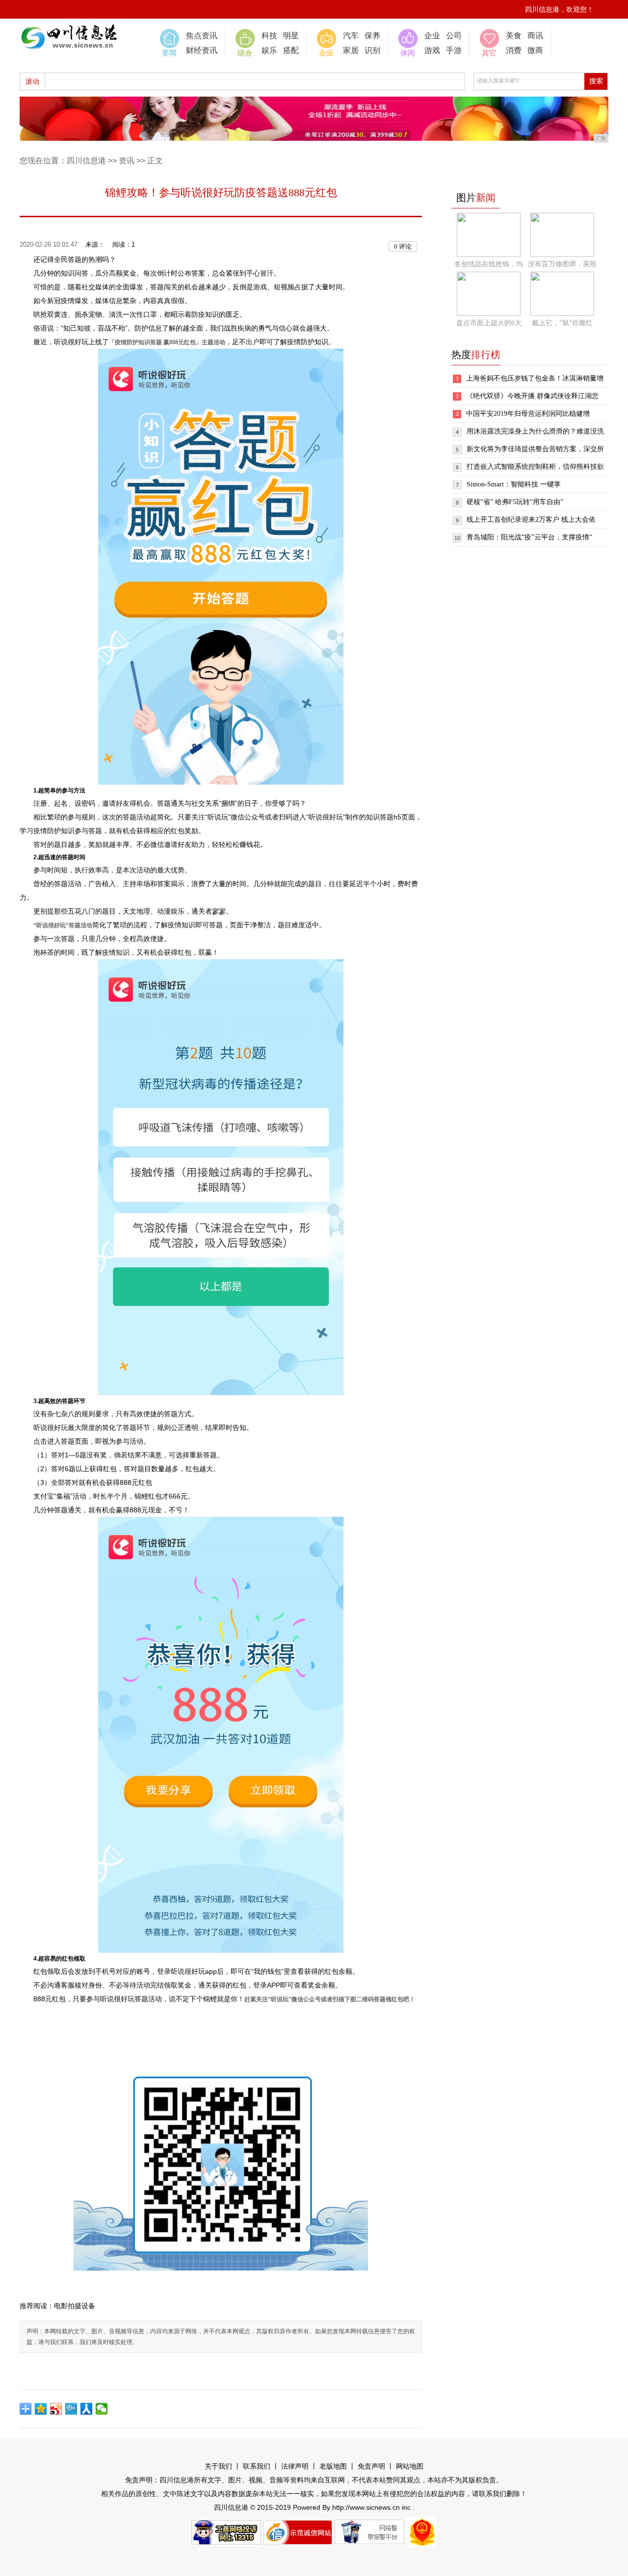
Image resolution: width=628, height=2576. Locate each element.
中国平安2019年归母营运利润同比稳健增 (528, 414)
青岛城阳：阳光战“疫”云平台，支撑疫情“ (529, 537)
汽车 (351, 36)
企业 (432, 36)
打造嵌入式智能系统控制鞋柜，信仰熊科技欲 (535, 467)
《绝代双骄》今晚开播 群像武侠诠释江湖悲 (532, 396)
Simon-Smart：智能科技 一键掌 (514, 484)
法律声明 (295, 2466)
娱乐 (269, 50)
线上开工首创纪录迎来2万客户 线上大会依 (531, 520)
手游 (454, 50)
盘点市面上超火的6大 (489, 323)
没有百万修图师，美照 (562, 264)
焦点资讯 (202, 36)
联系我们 (257, 2466)
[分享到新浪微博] (56, 2409)
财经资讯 (202, 50)
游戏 (432, 50)
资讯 (127, 161)
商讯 (535, 36)
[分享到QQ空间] (41, 2409)
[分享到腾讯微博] (71, 2409)
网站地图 (410, 2466)
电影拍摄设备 (75, 2306)
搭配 (291, 50)
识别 (372, 50)
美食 (514, 36)
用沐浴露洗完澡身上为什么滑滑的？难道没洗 (535, 431)
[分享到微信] (102, 2409)
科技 (269, 36)
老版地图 (333, 2466)
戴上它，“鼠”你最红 (562, 323)
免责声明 (371, 2466)
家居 (351, 50)
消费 (514, 50)
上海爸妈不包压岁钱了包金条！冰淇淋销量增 (535, 378)
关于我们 (218, 2466)
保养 (372, 36)
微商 (535, 50)
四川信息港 (86, 161)
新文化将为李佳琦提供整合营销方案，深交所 (535, 449)
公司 (454, 36)
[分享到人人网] (87, 2409)
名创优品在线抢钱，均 (489, 264)
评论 (403, 246)
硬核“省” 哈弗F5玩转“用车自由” (515, 502)
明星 (291, 36)
